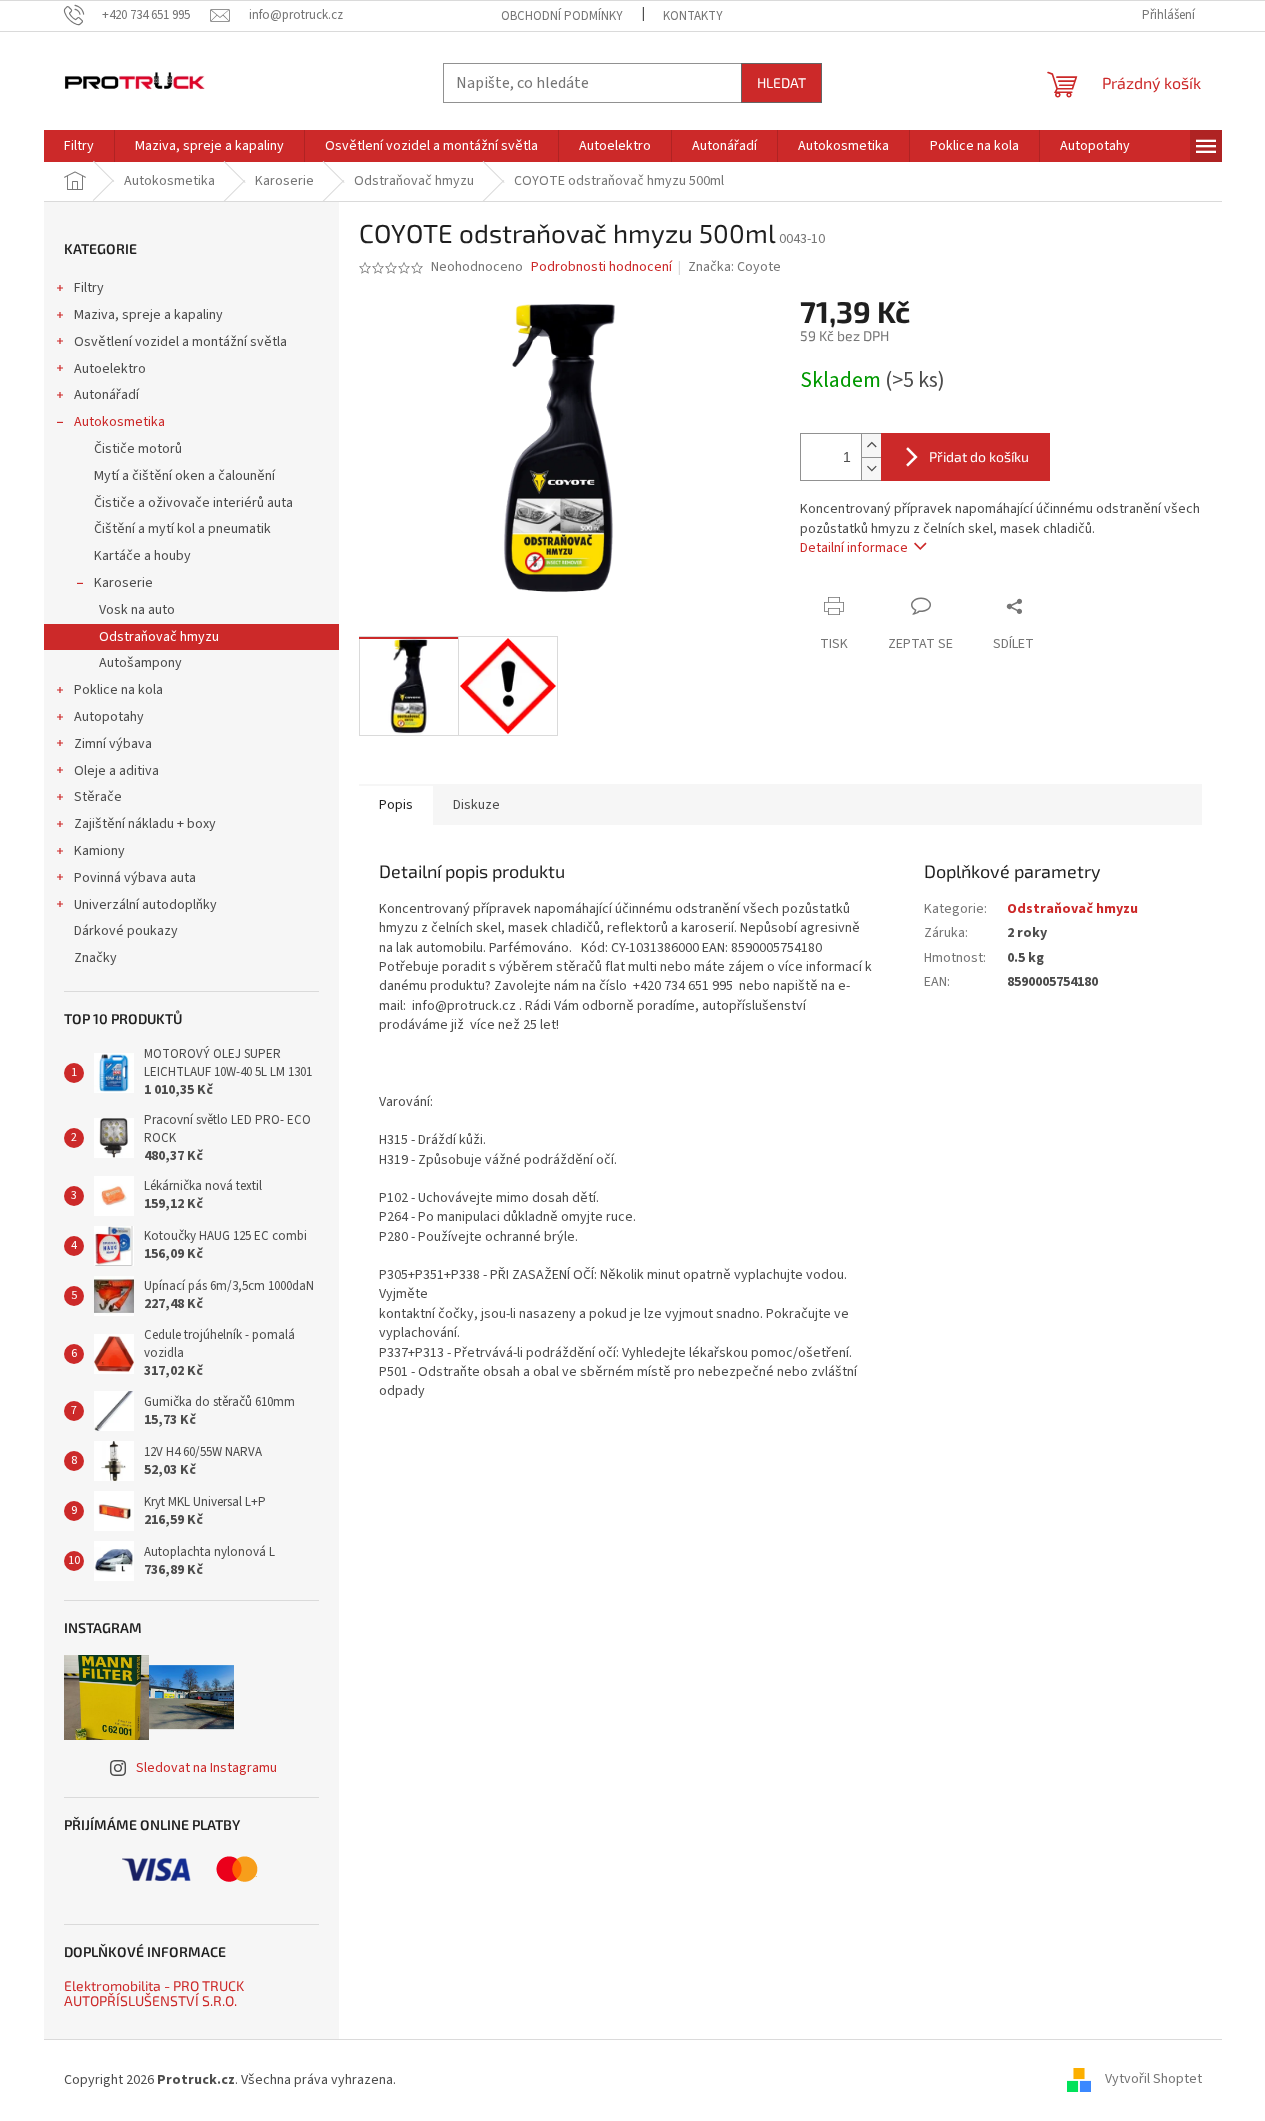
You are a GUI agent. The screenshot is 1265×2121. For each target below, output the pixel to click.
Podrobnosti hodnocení (601, 267)
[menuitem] (79, 146)
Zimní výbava (113, 744)
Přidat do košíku (979, 456)
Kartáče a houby (142, 556)
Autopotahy (109, 717)
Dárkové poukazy (126, 931)
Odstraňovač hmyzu (159, 637)
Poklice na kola (118, 690)
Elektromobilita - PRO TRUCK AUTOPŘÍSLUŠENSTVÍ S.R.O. (154, 1993)
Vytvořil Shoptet (1153, 2080)
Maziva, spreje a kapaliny (148, 315)
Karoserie (123, 583)
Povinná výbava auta (135, 878)
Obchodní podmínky (562, 16)
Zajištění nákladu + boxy (145, 824)
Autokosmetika (119, 422)
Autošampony (140, 663)
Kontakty (693, 16)
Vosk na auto (137, 610)
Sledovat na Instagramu (206, 1768)
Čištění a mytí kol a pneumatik (182, 529)
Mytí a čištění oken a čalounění (184, 476)
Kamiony (99, 851)
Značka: (734, 267)
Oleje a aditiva (116, 771)
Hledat (781, 82)
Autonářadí (106, 395)
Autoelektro (110, 369)
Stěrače (98, 797)
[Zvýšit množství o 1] (871, 445)
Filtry (89, 288)
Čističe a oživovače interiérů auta (193, 503)
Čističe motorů (138, 449)
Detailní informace (854, 548)
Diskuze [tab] (476, 805)
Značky (95, 958)
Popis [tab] (396, 805)
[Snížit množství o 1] (871, 468)
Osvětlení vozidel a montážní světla (180, 342)
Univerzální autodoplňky (145, 905)
